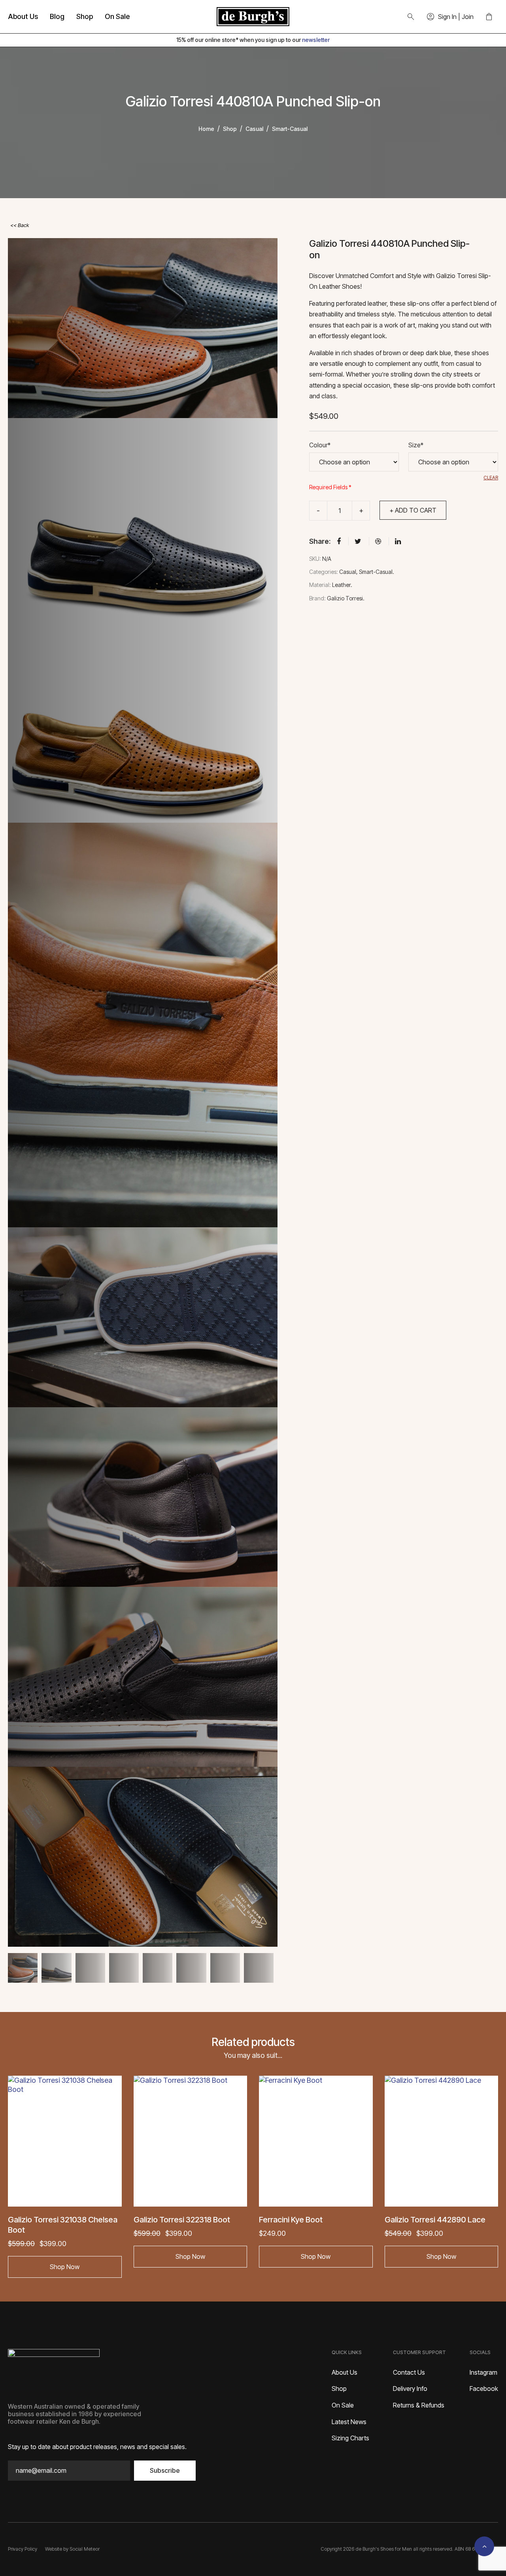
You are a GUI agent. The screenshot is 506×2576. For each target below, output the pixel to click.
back (23, 225)
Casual (254, 129)
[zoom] (143, 328)
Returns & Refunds (419, 2405)
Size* (416, 445)
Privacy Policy (23, 2549)
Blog (57, 16)
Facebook (484, 2389)
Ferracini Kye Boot (291, 2220)
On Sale (117, 16)
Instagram (483, 2372)
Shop (85, 16)
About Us (23, 16)
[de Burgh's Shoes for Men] (253, 17)
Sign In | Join (456, 17)
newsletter (316, 40)
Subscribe (165, 2470)
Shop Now (65, 2267)
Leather (341, 585)
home (206, 129)
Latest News (349, 2422)
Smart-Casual (290, 129)
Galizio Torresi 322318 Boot (182, 2220)
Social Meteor (85, 2549)
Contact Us (409, 2372)
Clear (491, 478)
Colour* (320, 445)
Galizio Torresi (345, 598)
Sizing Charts (350, 2438)
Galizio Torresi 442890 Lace (435, 2220)
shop (230, 129)
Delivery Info (410, 2389)
